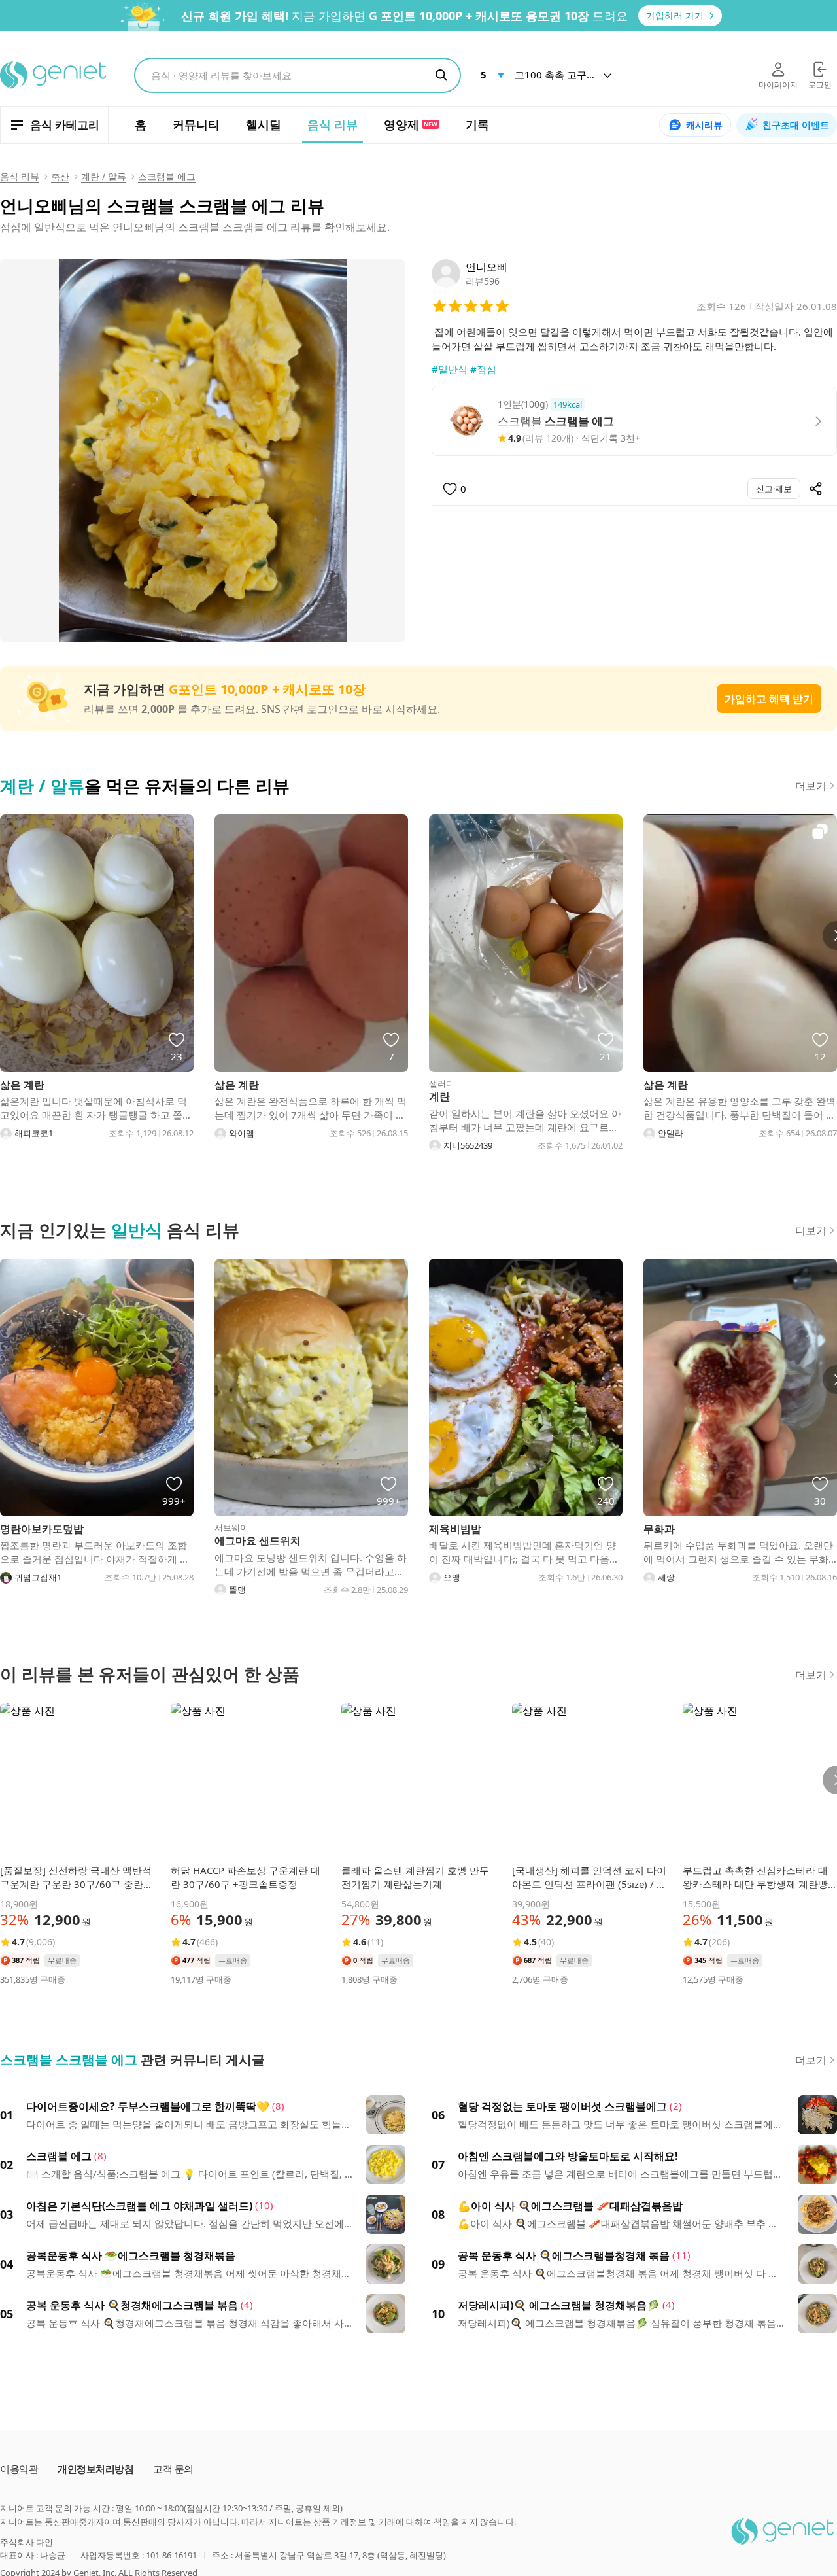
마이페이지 (778, 85)
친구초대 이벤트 (796, 125)
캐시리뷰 (704, 125)
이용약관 (19, 2469)
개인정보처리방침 (95, 2469)
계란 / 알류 (104, 176)
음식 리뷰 (20, 176)
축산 (60, 176)
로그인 (820, 85)
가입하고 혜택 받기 (769, 699)
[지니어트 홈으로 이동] (54, 75)
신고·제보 (774, 489)
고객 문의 (173, 2469)
